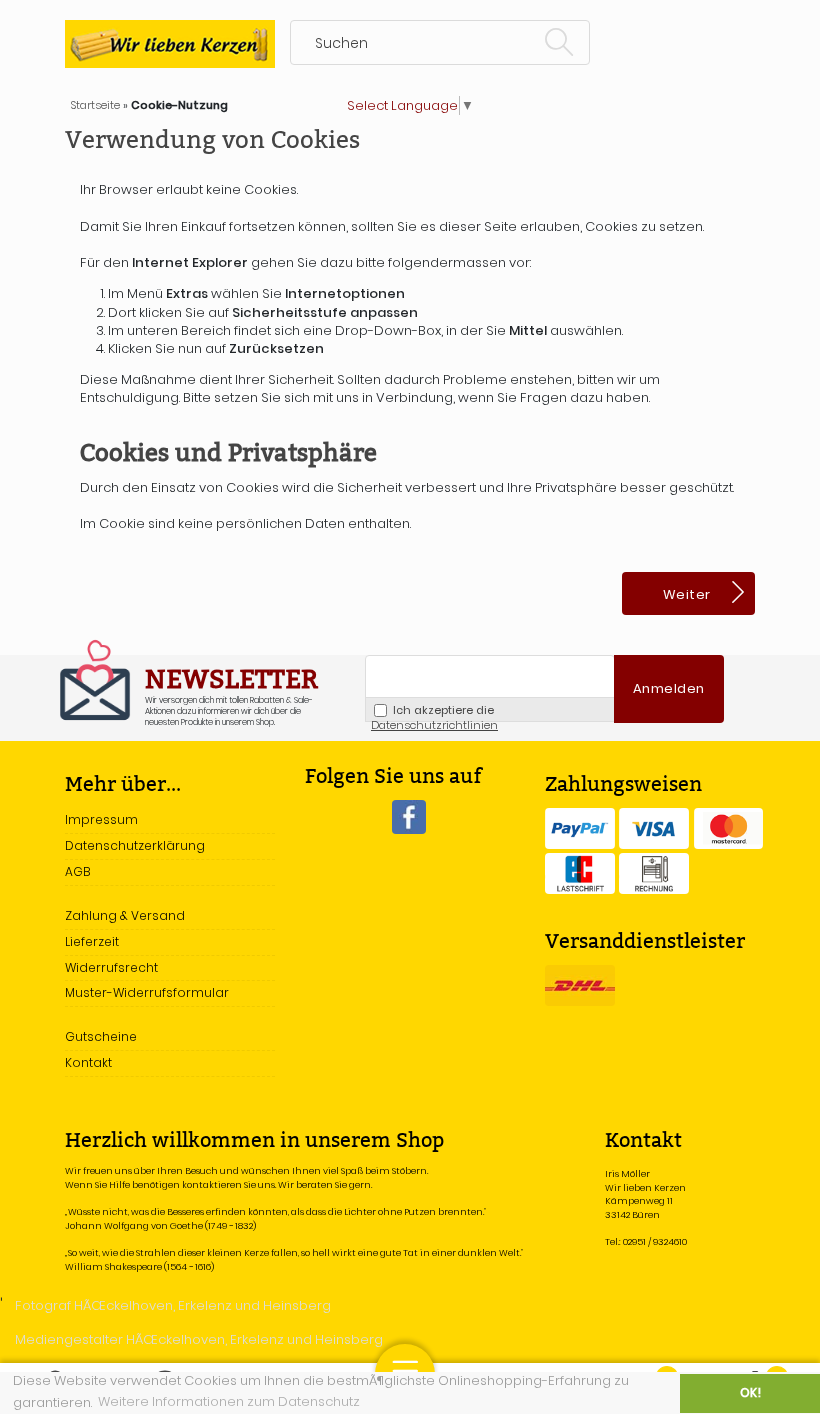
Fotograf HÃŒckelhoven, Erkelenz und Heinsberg (173, 1305)
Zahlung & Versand (125, 915)
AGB (77, 871)
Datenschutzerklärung (135, 845)
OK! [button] (750, 1393)
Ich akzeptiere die (434, 712)
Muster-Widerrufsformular (147, 992)
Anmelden (669, 688)
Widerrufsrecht (111, 967)
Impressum (101, 819)
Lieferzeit (92, 941)
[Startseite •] (170, 43)
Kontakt (88, 1062)
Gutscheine (101, 1036)
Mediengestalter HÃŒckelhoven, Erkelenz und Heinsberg (199, 1339)
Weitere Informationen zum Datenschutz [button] (229, 1401)
